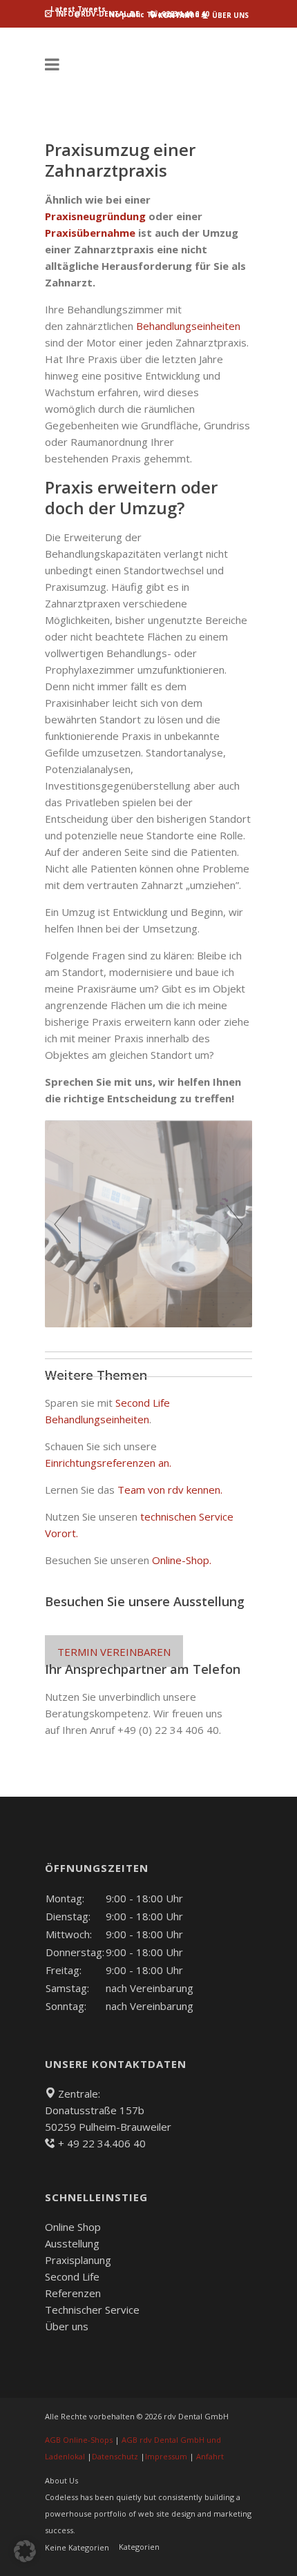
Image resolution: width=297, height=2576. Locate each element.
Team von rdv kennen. (170, 1490)
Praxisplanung (78, 2260)
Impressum (166, 2456)
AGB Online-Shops (79, 2440)
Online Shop (73, 2227)
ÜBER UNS (229, 15)
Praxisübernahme (90, 233)
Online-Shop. (182, 1560)
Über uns (67, 2326)
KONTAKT (175, 15)
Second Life (72, 2276)
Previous (62, 1224)
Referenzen (73, 2293)
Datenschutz (115, 2456)
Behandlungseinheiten (188, 326)
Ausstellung (72, 2243)
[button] (25, 2551)
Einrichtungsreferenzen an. (109, 1463)
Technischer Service (92, 2310)
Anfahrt (210, 2456)
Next (235, 1224)
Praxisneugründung (95, 216)
